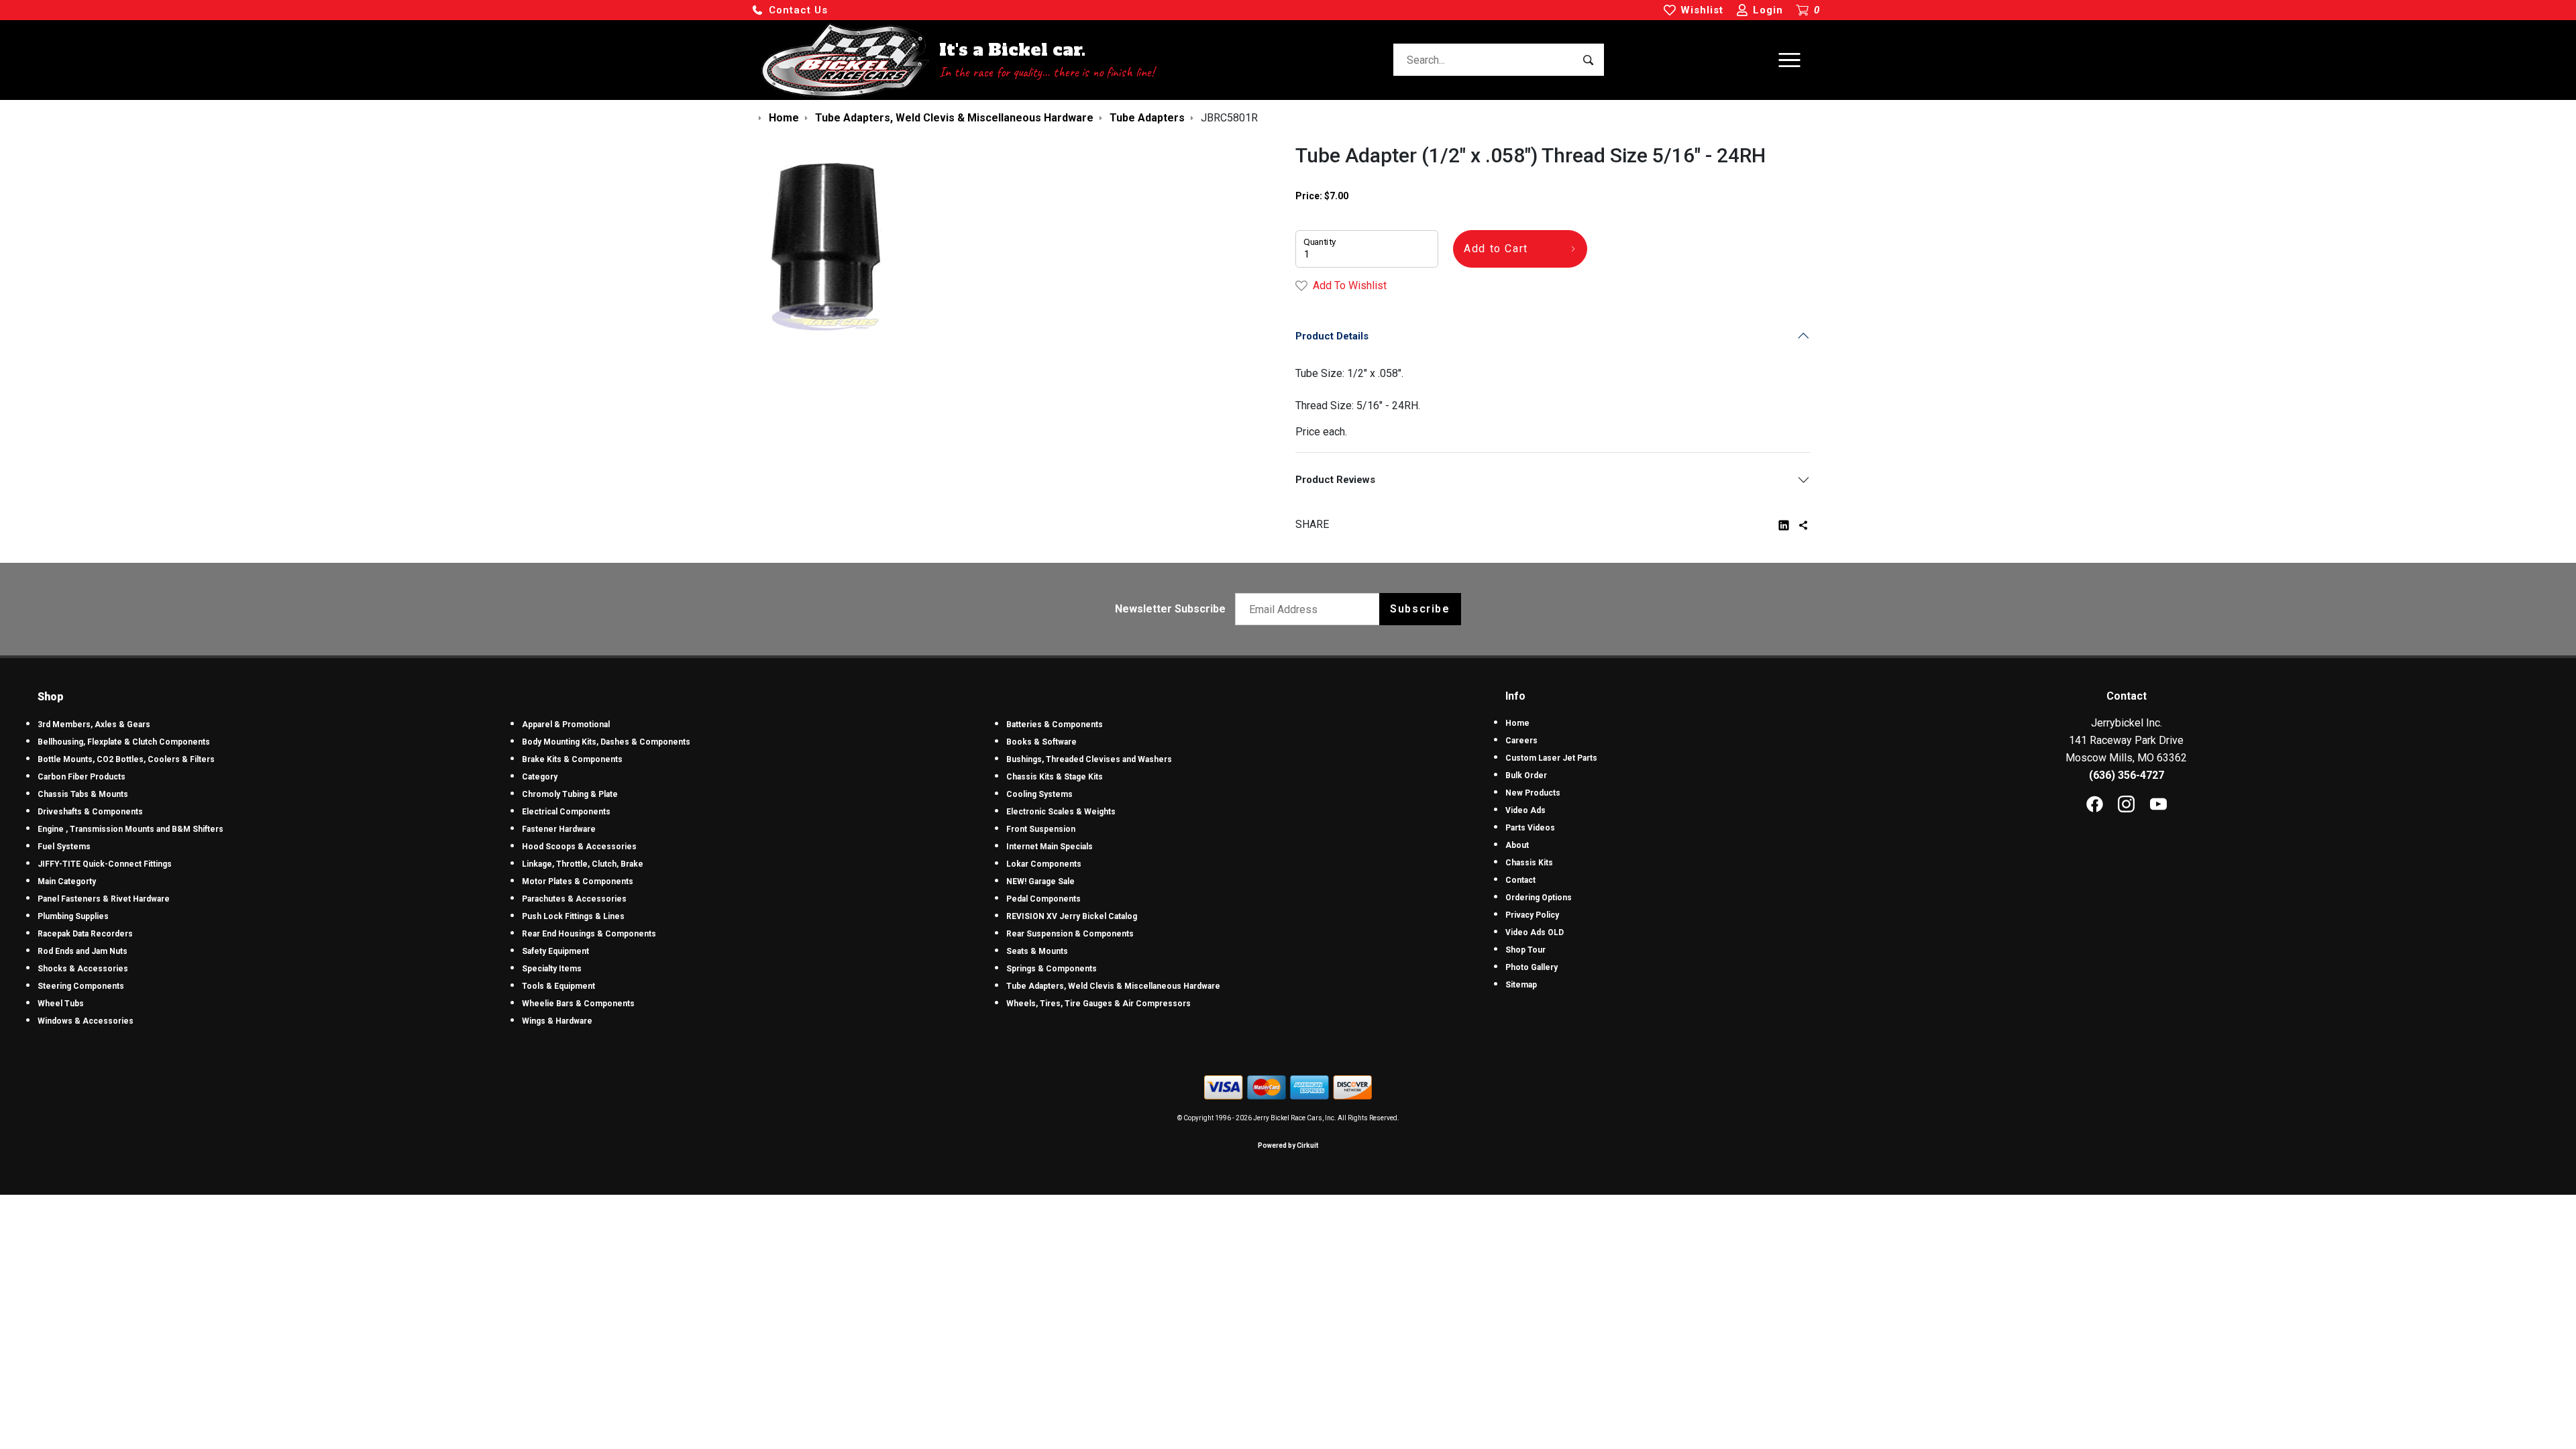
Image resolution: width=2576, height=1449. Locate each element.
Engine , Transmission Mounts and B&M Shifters (130, 829)
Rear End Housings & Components (589, 934)
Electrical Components (566, 812)
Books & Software (1041, 742)
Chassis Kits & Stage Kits (1055, 777)
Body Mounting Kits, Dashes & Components (606, 742)
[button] (790, 10)
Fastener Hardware (559, 829)
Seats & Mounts (1037, 951)
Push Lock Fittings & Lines (573, 916)
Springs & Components (1052, 969)
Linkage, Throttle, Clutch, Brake (583, 864)
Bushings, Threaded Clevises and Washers (1089, 759)
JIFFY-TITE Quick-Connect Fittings (105, 864)
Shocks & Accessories (83, 969)
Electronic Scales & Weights (1061, 812)
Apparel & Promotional (566, 724)
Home (1517, 723)
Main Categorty (67, 881)
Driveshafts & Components (90, 812)
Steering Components (81, 986)
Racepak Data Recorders (85, 934)
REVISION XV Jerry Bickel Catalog (1072, 916)
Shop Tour (1525, 950)
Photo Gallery (1532, 967)
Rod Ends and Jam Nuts (83, 951)
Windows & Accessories (86, 1021)
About (1517, 845)
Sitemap (1521, 985)
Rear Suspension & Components (1070, 934)
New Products (1533, 793)
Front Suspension (1041, 829)
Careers (1521, 741)
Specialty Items (552, 969)
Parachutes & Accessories (574, 899)
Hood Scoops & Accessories (579, 847)
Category (540, 777)
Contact (1520, 880)
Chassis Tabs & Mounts (83, 794)
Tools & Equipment (558, 986)
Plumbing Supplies (73, 916)
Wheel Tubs (61, 1004)
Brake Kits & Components (572, 759)
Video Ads (1525, 810)
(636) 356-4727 (2127, 775)
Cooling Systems (1039, 794)
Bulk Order (1526, 775)
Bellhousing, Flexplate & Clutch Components (124, 742)
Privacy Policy (1532, 915)
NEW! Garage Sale (1040, 881)
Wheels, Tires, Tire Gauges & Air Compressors (1098, 1004)
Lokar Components (1044, 864)
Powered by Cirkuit (1288, 1145)
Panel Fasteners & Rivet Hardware (104, 899)
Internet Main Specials (1050, 847)
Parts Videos (1530, 828)
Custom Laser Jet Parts (1551, 758)
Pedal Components (1043, 899)
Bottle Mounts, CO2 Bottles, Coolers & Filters (126, 759)
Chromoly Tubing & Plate (570, 794)
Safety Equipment (555, 951)
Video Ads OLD (1535, 932)
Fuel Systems (64, 847)
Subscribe (1420, 609)
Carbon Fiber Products (82, 777)
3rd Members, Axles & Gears (94, 724)
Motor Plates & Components (578, 881)
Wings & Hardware (557, 1021)
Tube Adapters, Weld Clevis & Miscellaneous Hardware (1113, 986)
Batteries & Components (1055, 724)
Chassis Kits (1529, 863)
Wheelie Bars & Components (578, 1004)
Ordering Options (1539, 898)
